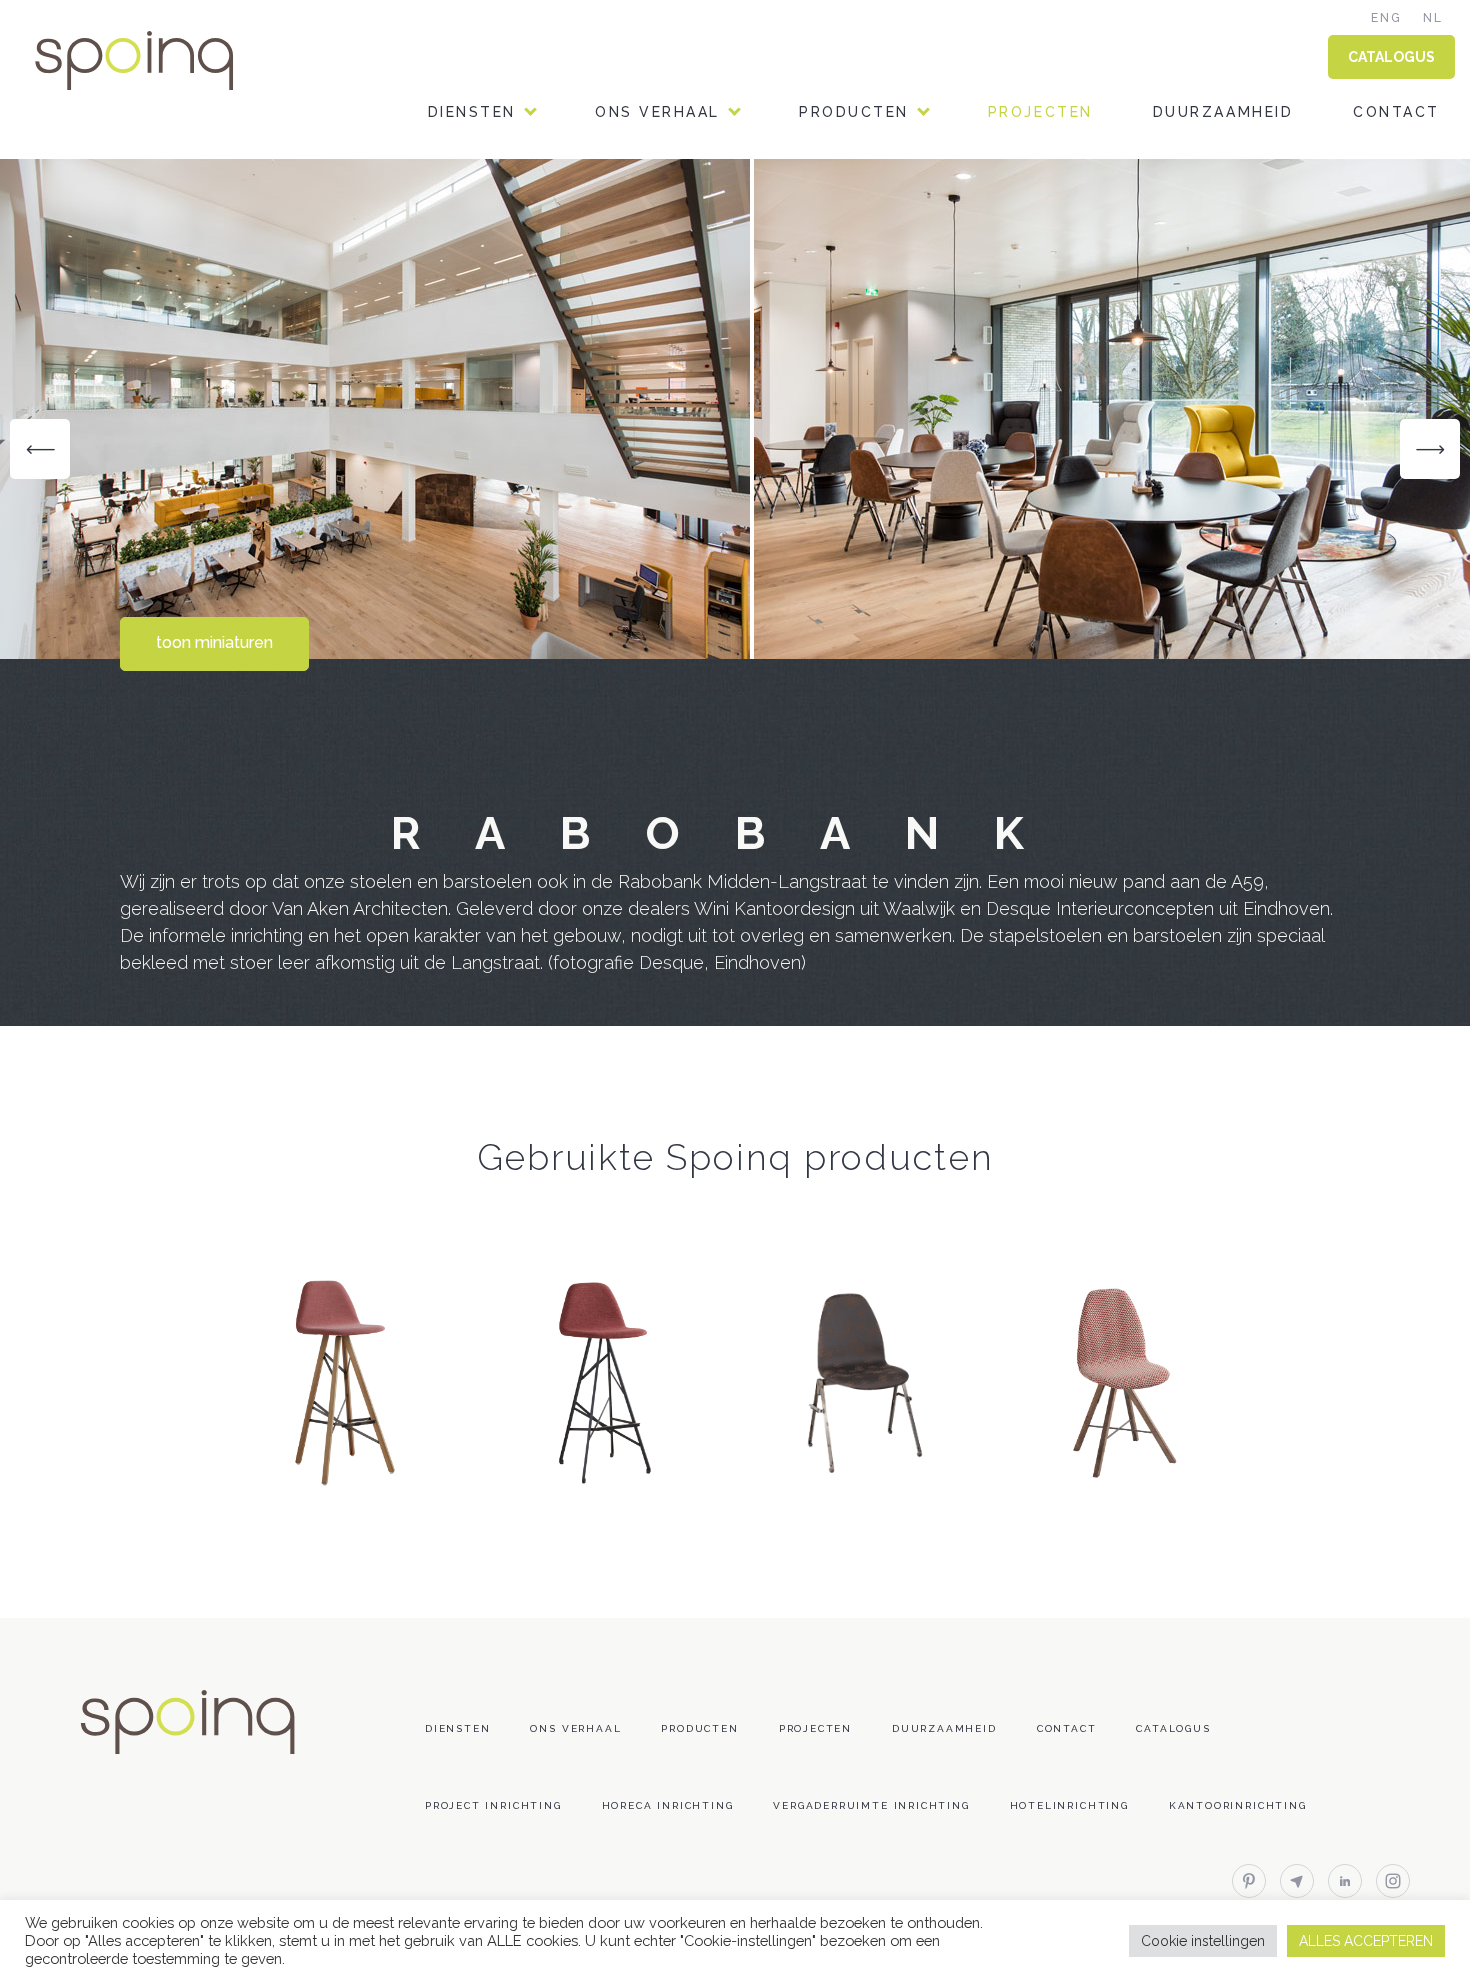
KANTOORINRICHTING (521, 197)
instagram (1393, 1881)
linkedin (1345, 1881)
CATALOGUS (1391, 57)
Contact (1396, 112)
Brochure (846, 299)
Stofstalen (855, 248)
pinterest (1249, 1881)
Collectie (846, 197)
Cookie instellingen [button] (1203, 1941)
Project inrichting (493, 1805)
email (1297, 1881)
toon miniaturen (214, 642)
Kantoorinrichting (1238, 1805)
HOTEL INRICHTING (510, 350)
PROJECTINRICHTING (517, 299)
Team (619, 197)
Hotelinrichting (1069, 1805)
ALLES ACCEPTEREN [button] (1366, 1941)
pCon (822, 452)
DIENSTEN (472, 112)
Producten (854, 112)
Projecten (1040, 112)
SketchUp (843, 401)
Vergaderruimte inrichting (871, 1805)
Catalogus (1173, 1728)
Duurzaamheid (1223, 112)
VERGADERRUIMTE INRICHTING (560, 401)
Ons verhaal (657, 112)
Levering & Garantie (896, 503)
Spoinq (162, 60)
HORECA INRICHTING (516, 248)
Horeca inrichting (668, 1805)
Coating (838, 350)
